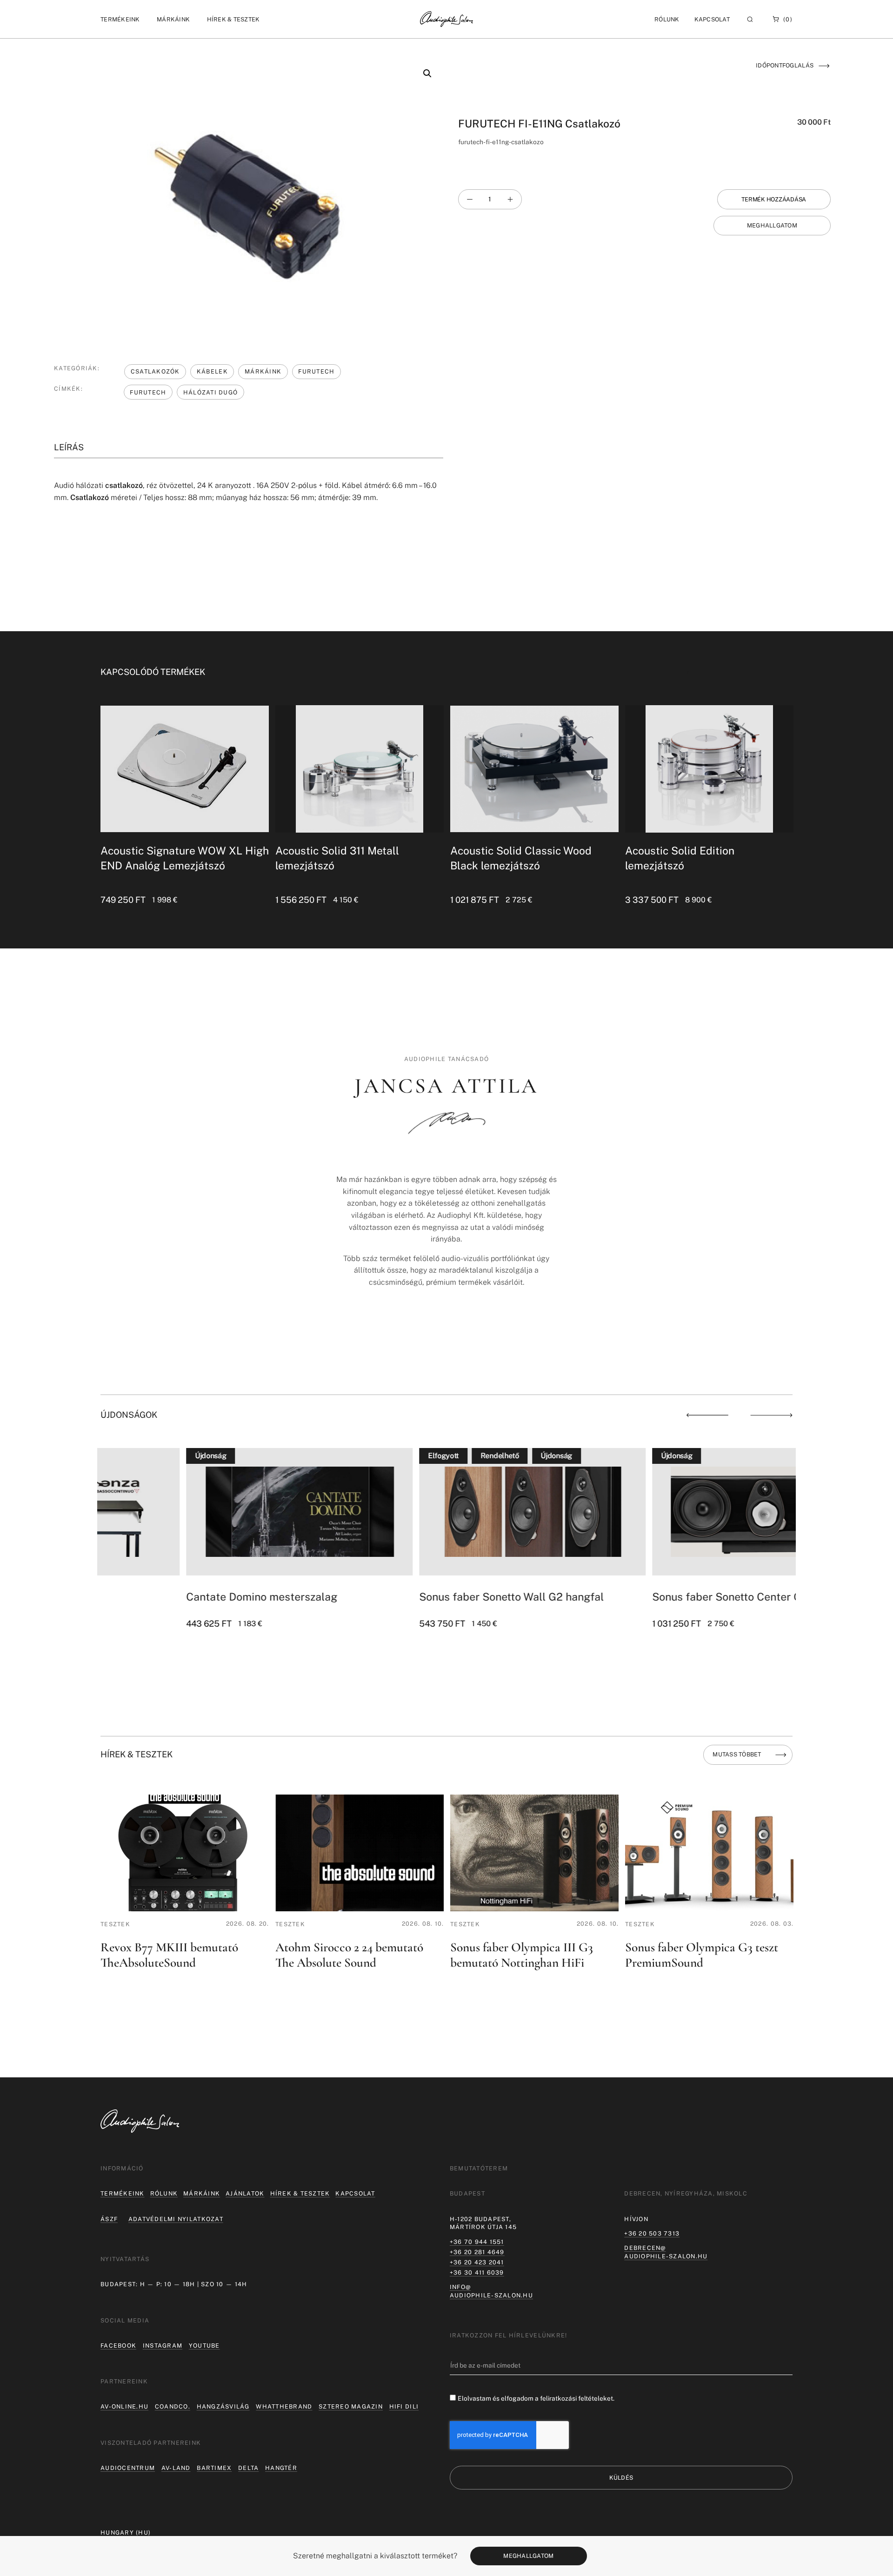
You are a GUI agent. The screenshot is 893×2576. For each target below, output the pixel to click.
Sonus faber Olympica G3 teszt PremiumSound (702, 1955)
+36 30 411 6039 (477, 2272)
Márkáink (263, 371)
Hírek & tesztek (300, 2193)
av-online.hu (124, 2406)
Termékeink (123, 2193)
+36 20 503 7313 (652, 2233)
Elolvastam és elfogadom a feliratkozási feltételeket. (536, 2398)
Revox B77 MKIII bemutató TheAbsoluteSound (169, 1955)
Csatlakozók (155, 371)
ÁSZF (109, 2219)
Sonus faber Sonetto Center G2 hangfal (665, 1597)
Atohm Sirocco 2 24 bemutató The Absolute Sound (349, 1955)
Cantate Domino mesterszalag (176, 1597)
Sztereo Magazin (351, 2406)
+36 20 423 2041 (477, 2262)
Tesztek (115, 1924)
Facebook (118, 2346)
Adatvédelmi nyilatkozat (176, 2219)
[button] (120, 19)
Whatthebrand (284, 2406)
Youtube (204, 2346)
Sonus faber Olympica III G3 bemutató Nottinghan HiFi (522, 1955)
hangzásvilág (223, 2406)
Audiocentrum (128, 2468)
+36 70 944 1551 (477, 2242)
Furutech (316, 371)
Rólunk (164, 2193)
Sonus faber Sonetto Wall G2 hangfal (426, 1597)
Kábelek (212, 371)
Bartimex (214, 2468)
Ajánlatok (245, 2193)
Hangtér (281, 2468)
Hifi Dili (404, 2406)
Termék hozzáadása (774, 199)
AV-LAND (176, 2468)
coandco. (173, 2406)
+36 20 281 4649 (477, 2252)
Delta (248, 2468)
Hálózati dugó (210, 392)
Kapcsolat (712, 19)
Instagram (163, 2346)
